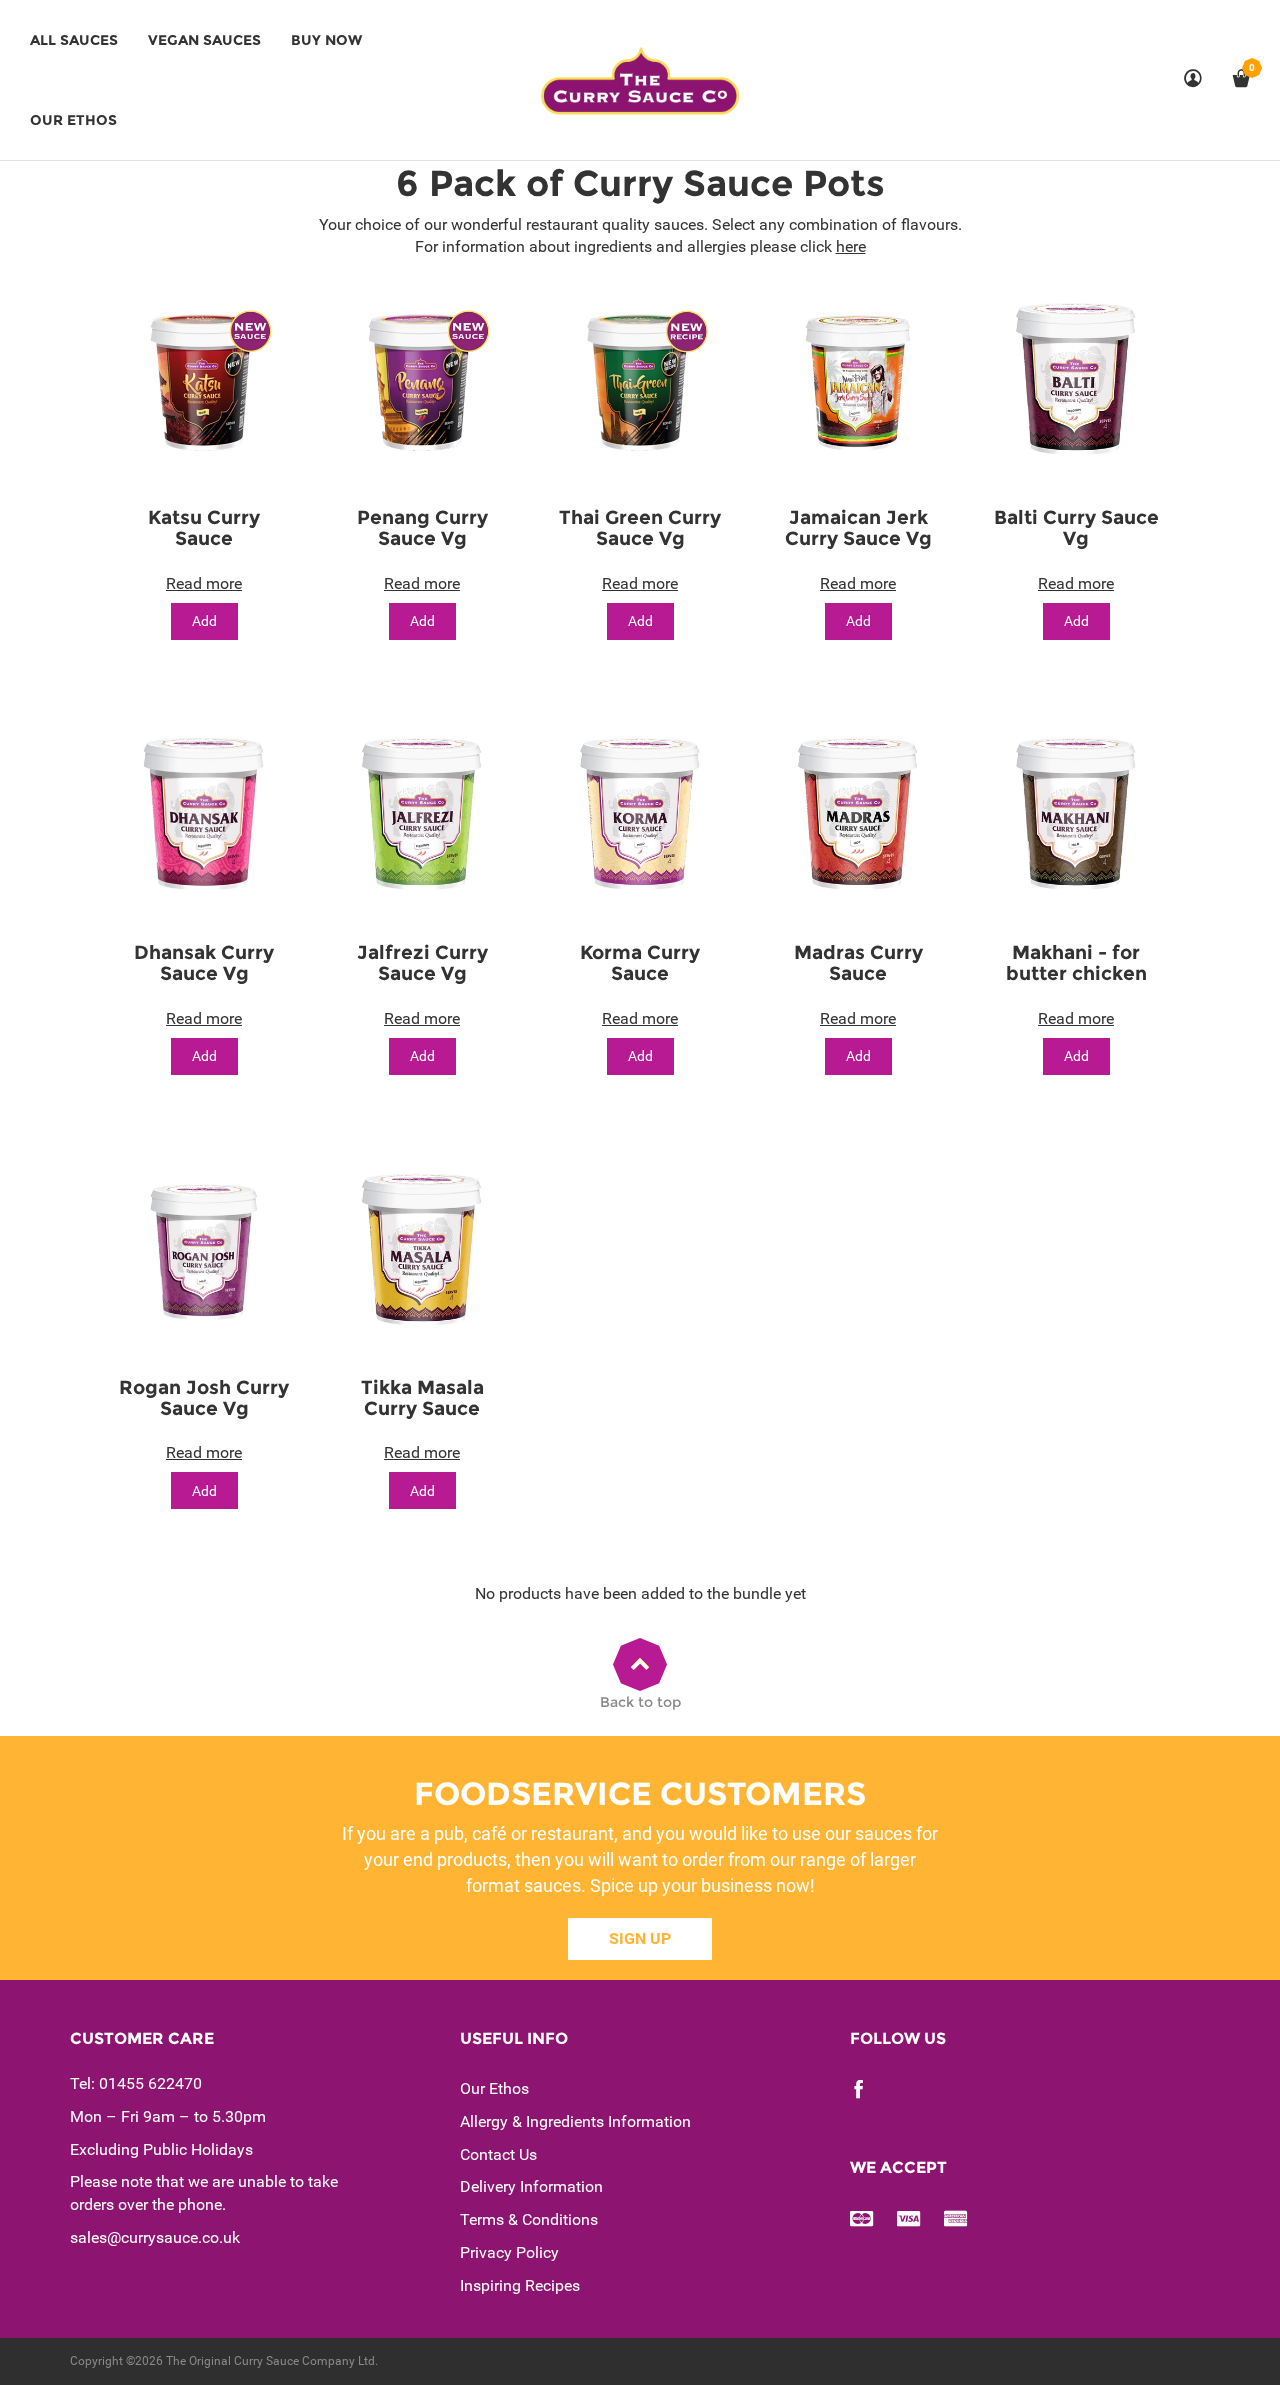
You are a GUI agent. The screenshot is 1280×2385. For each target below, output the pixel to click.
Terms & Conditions (529, 2219)
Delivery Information (531, 2186)
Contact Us (498, 2154)
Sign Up (640, 1938)
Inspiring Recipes (520, 2285)
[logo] (640, 79)
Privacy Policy (509, 2252)
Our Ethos (494, 2088)
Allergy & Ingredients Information (575, 2121)
